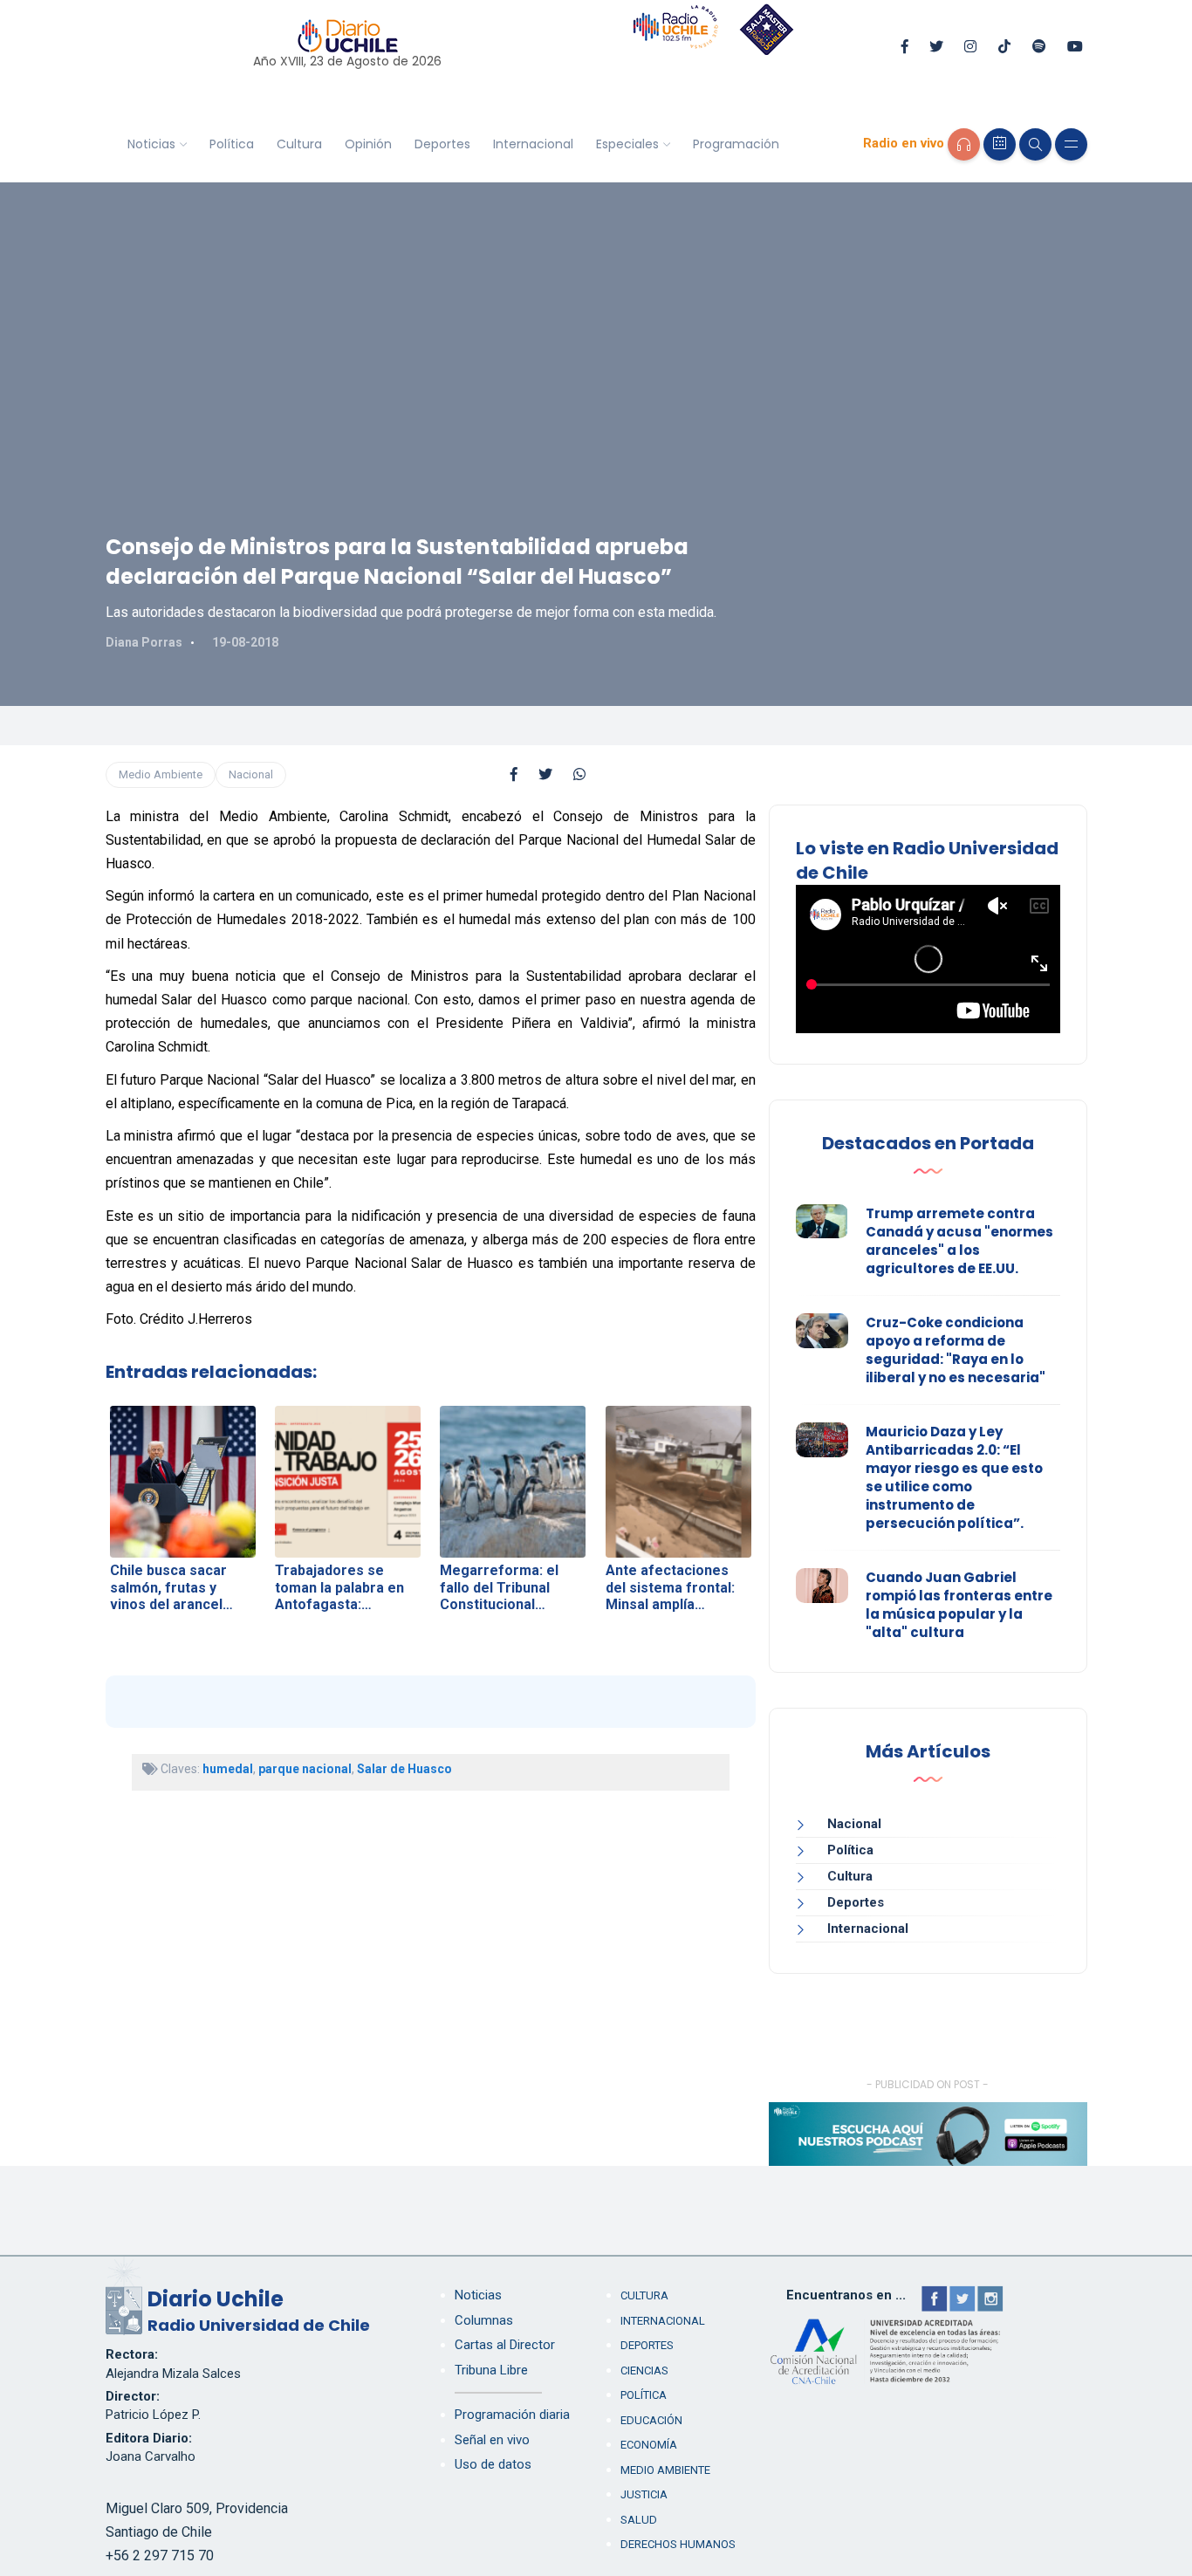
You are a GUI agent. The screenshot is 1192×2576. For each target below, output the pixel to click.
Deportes (442, 144)
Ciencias (644, 2370)
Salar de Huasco (404, 1769)
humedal (228, 1769)
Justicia (644, 2494)
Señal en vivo (492, 2440)
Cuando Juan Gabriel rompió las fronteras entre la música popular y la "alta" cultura (959, 1605)
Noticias (151, 144)
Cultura (299, 144)
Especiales (627, 144)
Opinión (368, 144)
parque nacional (305, 1769)
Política (232, 144)
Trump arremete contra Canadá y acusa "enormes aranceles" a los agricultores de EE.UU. (959, 1241)
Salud (639, 2520)
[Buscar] (1035, 144)
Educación (651, 2420)
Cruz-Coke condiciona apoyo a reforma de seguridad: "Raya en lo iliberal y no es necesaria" (956, 1350)
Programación (736, 144)
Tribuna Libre (491, 2370)
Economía (649, 2445)
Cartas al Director (505, 2345)
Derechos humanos (678, 2544)
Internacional (533, 144)
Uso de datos (493, 2464)
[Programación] (1000, 144)
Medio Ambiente (161, 774)
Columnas (484, 2320)
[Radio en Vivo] (964, 144)
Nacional (251, 774)
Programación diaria (512, 2415)
